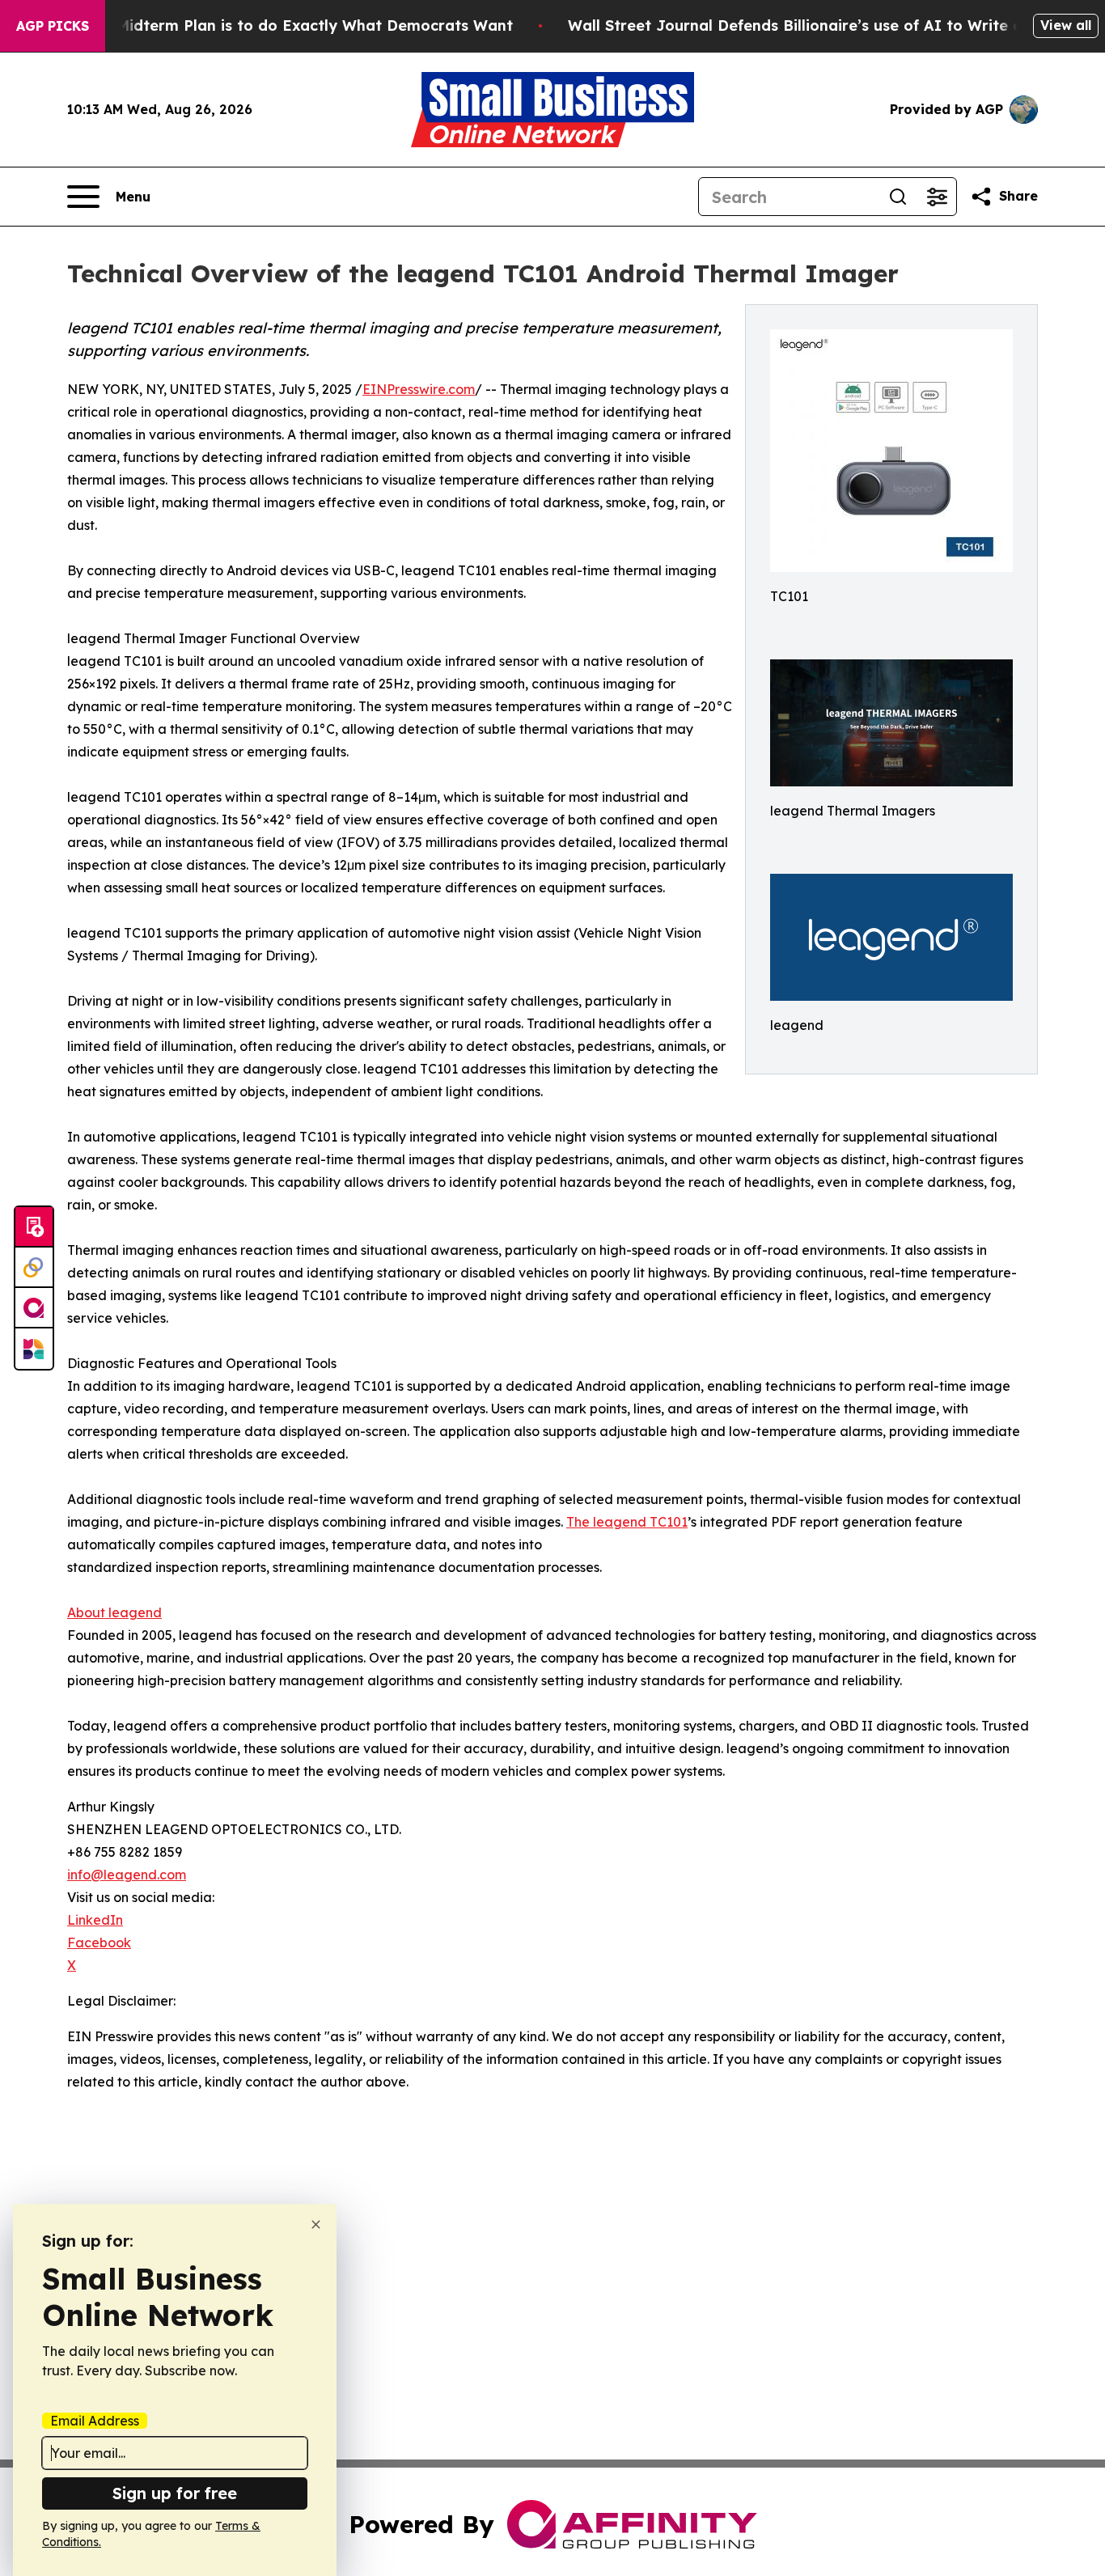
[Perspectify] (34, 1268)
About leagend (114, 1612)
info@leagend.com (127, 1875)
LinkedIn (95, 1920)
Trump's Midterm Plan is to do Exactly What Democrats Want (283, 25)
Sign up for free (175, 2493)
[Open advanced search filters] (937, 197)
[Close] (316, 2224)
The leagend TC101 (627, 1522)
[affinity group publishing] (34, 1308)
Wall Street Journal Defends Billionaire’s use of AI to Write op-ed (813, 25)
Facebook (99, 1943)
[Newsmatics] (34, 1349)
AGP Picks (53, 26)
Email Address (95, 2421)
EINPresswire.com (419, 389)
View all (1066, 25)
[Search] (898, 197)
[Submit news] (34, 1227)
